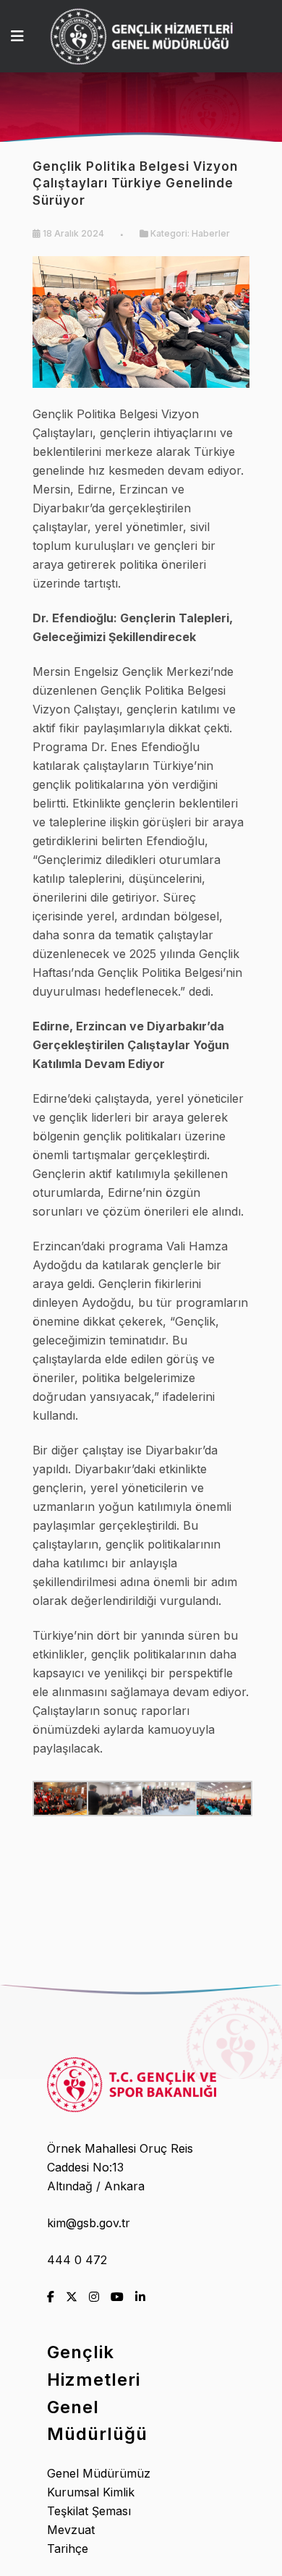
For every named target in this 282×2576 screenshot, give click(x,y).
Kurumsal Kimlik (91, 2492)
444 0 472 (77, 2260)
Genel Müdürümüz (99, 2473)
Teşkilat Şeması (89, 2511)
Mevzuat (71, 2530)
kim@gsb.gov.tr (89, 2223)
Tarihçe (68, 2549)
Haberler (211, 233)
